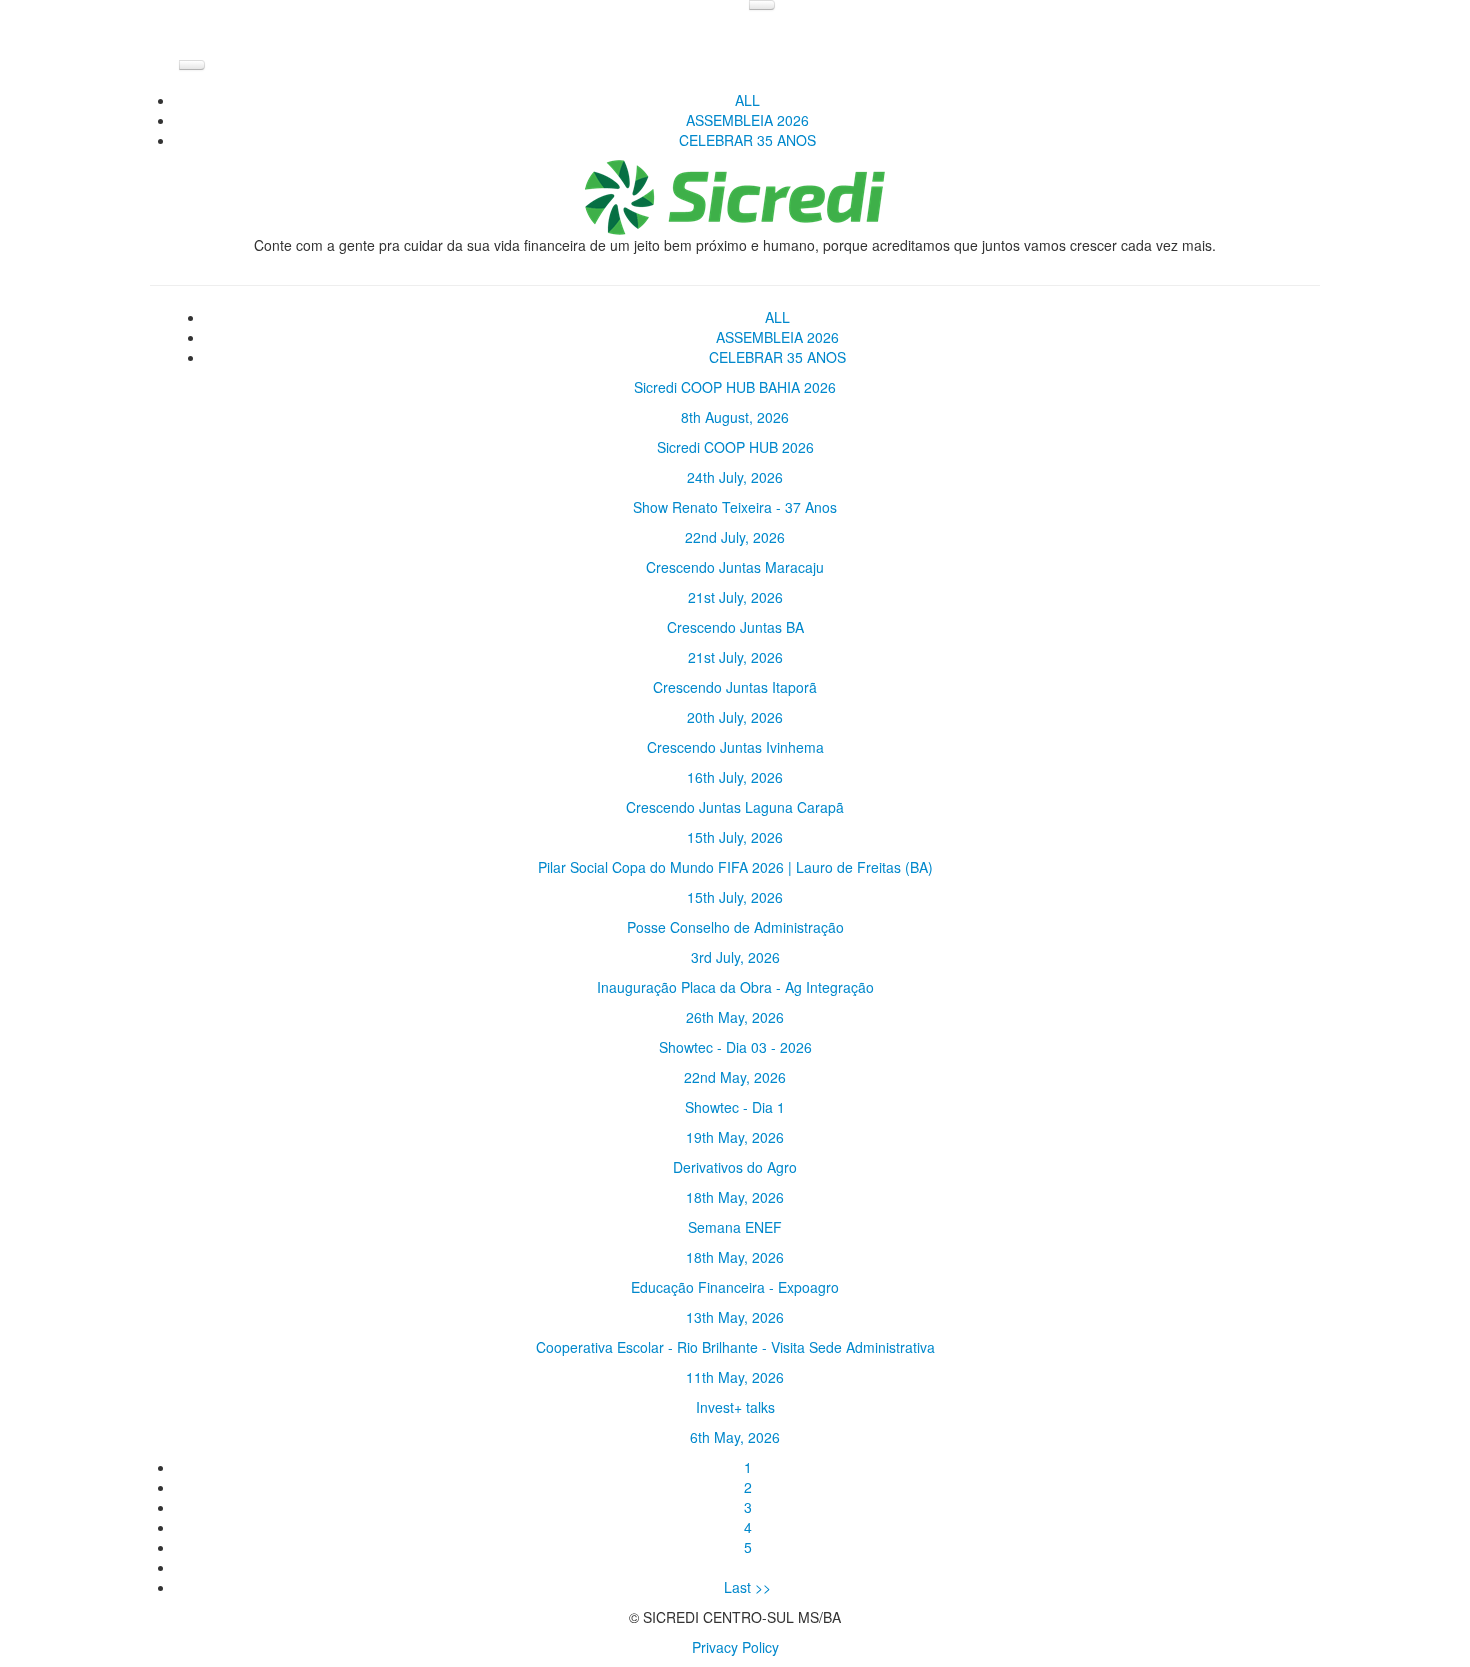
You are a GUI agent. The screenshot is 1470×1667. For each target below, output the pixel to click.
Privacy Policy (735, 1647)
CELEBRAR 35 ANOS (747, 140)
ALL (747, 100)
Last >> (747, 1587)
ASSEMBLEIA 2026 (747, 120)
